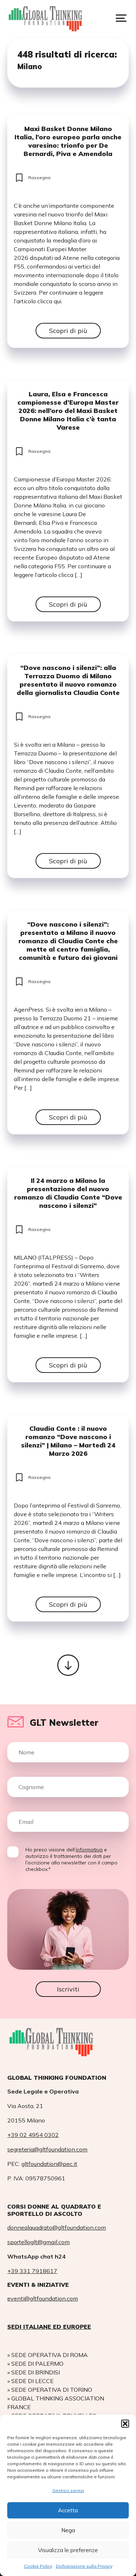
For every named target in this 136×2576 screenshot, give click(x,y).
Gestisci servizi (68, 2490)
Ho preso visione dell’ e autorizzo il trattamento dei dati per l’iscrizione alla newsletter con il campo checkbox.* (71, 1859)
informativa (89, 1850)
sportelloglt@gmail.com (38, 2242)
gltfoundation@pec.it (49, 2164)
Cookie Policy (38, 2566)
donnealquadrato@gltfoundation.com (57, 2227)
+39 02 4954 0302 (33, 2135)
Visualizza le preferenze (68, 2550)
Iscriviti (68, 1989)
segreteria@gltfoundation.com (47, 2149)
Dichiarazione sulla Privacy (84, 2566)
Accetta (68, 2510)
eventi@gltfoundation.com (43, 2298)
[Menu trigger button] (121, 18)
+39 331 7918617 (32, 2271)
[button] (125, 2424)
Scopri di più (68, 331)
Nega (68, 2530)
